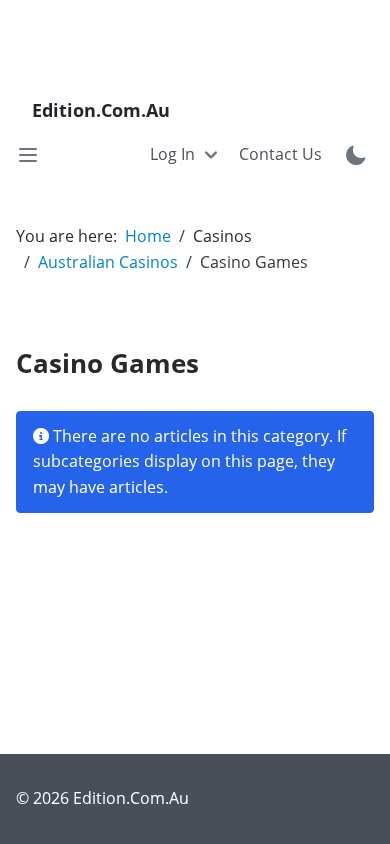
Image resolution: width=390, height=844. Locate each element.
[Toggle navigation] (28, 155)
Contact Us (280, 154)
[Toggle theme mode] (356, 155)
